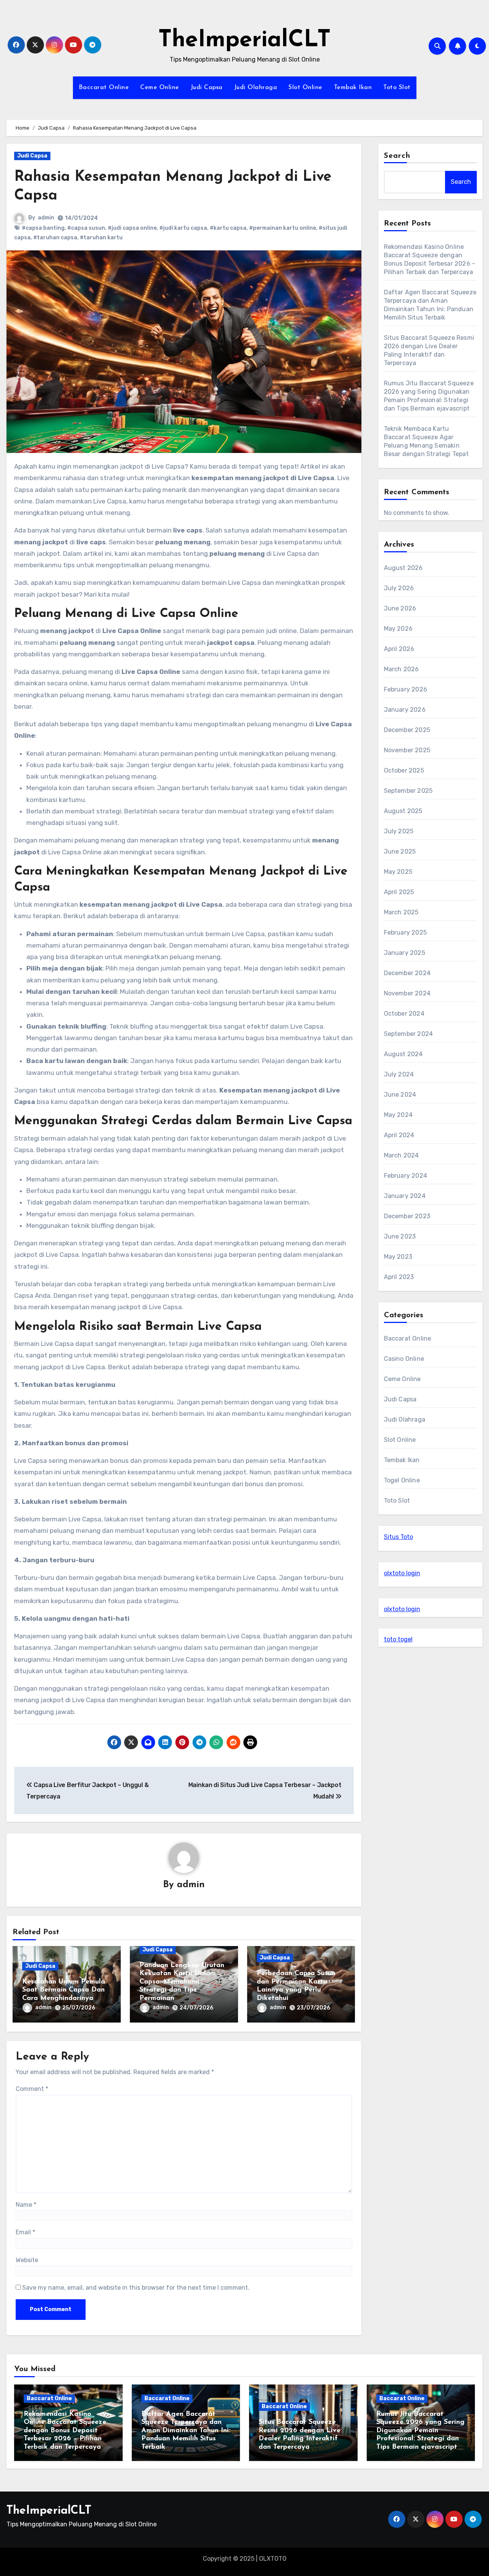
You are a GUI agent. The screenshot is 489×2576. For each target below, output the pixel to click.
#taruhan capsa (55, 238)
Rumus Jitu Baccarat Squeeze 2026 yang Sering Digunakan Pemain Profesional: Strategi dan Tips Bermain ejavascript (420, 2431)
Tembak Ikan (353, 88)
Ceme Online (160, 88)
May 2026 (398, 629)
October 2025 (404, 770)
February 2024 (406, 1176)
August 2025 (403, 811)
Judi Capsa (207, 88)
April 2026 (399, 649)
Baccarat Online (104, 88)
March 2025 (401, 912)
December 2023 (407, 1216)
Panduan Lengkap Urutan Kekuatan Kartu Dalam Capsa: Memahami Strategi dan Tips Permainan (182, 1982)
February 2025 (406, 933)
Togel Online (402, 1480)
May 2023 (398, 1257)
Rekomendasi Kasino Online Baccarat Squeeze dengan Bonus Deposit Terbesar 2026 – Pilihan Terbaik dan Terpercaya (65, 2431)
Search (397, 156)
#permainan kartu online (283, 228)
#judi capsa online (132, 228)
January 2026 (405, 710)
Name (26, 2205)
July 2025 (399, 831)
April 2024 (399, 1135)
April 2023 (399, 1277)
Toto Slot (397, 88)
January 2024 (405, 1196)
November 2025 (407, 750)
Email (25, 2232)
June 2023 (400, 1236)
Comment (32, 2089)
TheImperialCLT (244, 41)
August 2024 (403, 1054)
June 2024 (400, 1095)
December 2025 (407, 730)
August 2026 (403, 568)
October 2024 (404, 1014)
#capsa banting (43, 228)
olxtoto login (402, 1573)
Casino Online (404, 1359)
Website (27, 2260)
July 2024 (399, 1074)
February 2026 (406, 689)
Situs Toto (398, 1537)
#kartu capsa (228, 228)
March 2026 (402, 669)
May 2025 (398, 872)
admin (46, 218)
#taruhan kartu (101, 238)
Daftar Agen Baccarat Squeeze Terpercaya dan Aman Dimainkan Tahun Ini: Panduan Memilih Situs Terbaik (186, 2431)
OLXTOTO (273, 2559)
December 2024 (407, 973)
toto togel (398, 1639)
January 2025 (405, 953)
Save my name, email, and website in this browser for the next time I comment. (136, 2288)
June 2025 (400, 851)
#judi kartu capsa (183, 228)
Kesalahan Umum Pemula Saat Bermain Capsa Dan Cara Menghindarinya (64, 1990)
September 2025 (408, 791)
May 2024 (398, 1115)
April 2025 (399, 892)
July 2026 (399, 588)
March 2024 (402, 1155)
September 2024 (409, 1034)
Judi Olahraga (256, 88)
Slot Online (305, 88)
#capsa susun (86, 228)
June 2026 (400, 608)
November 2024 (407, 993)
